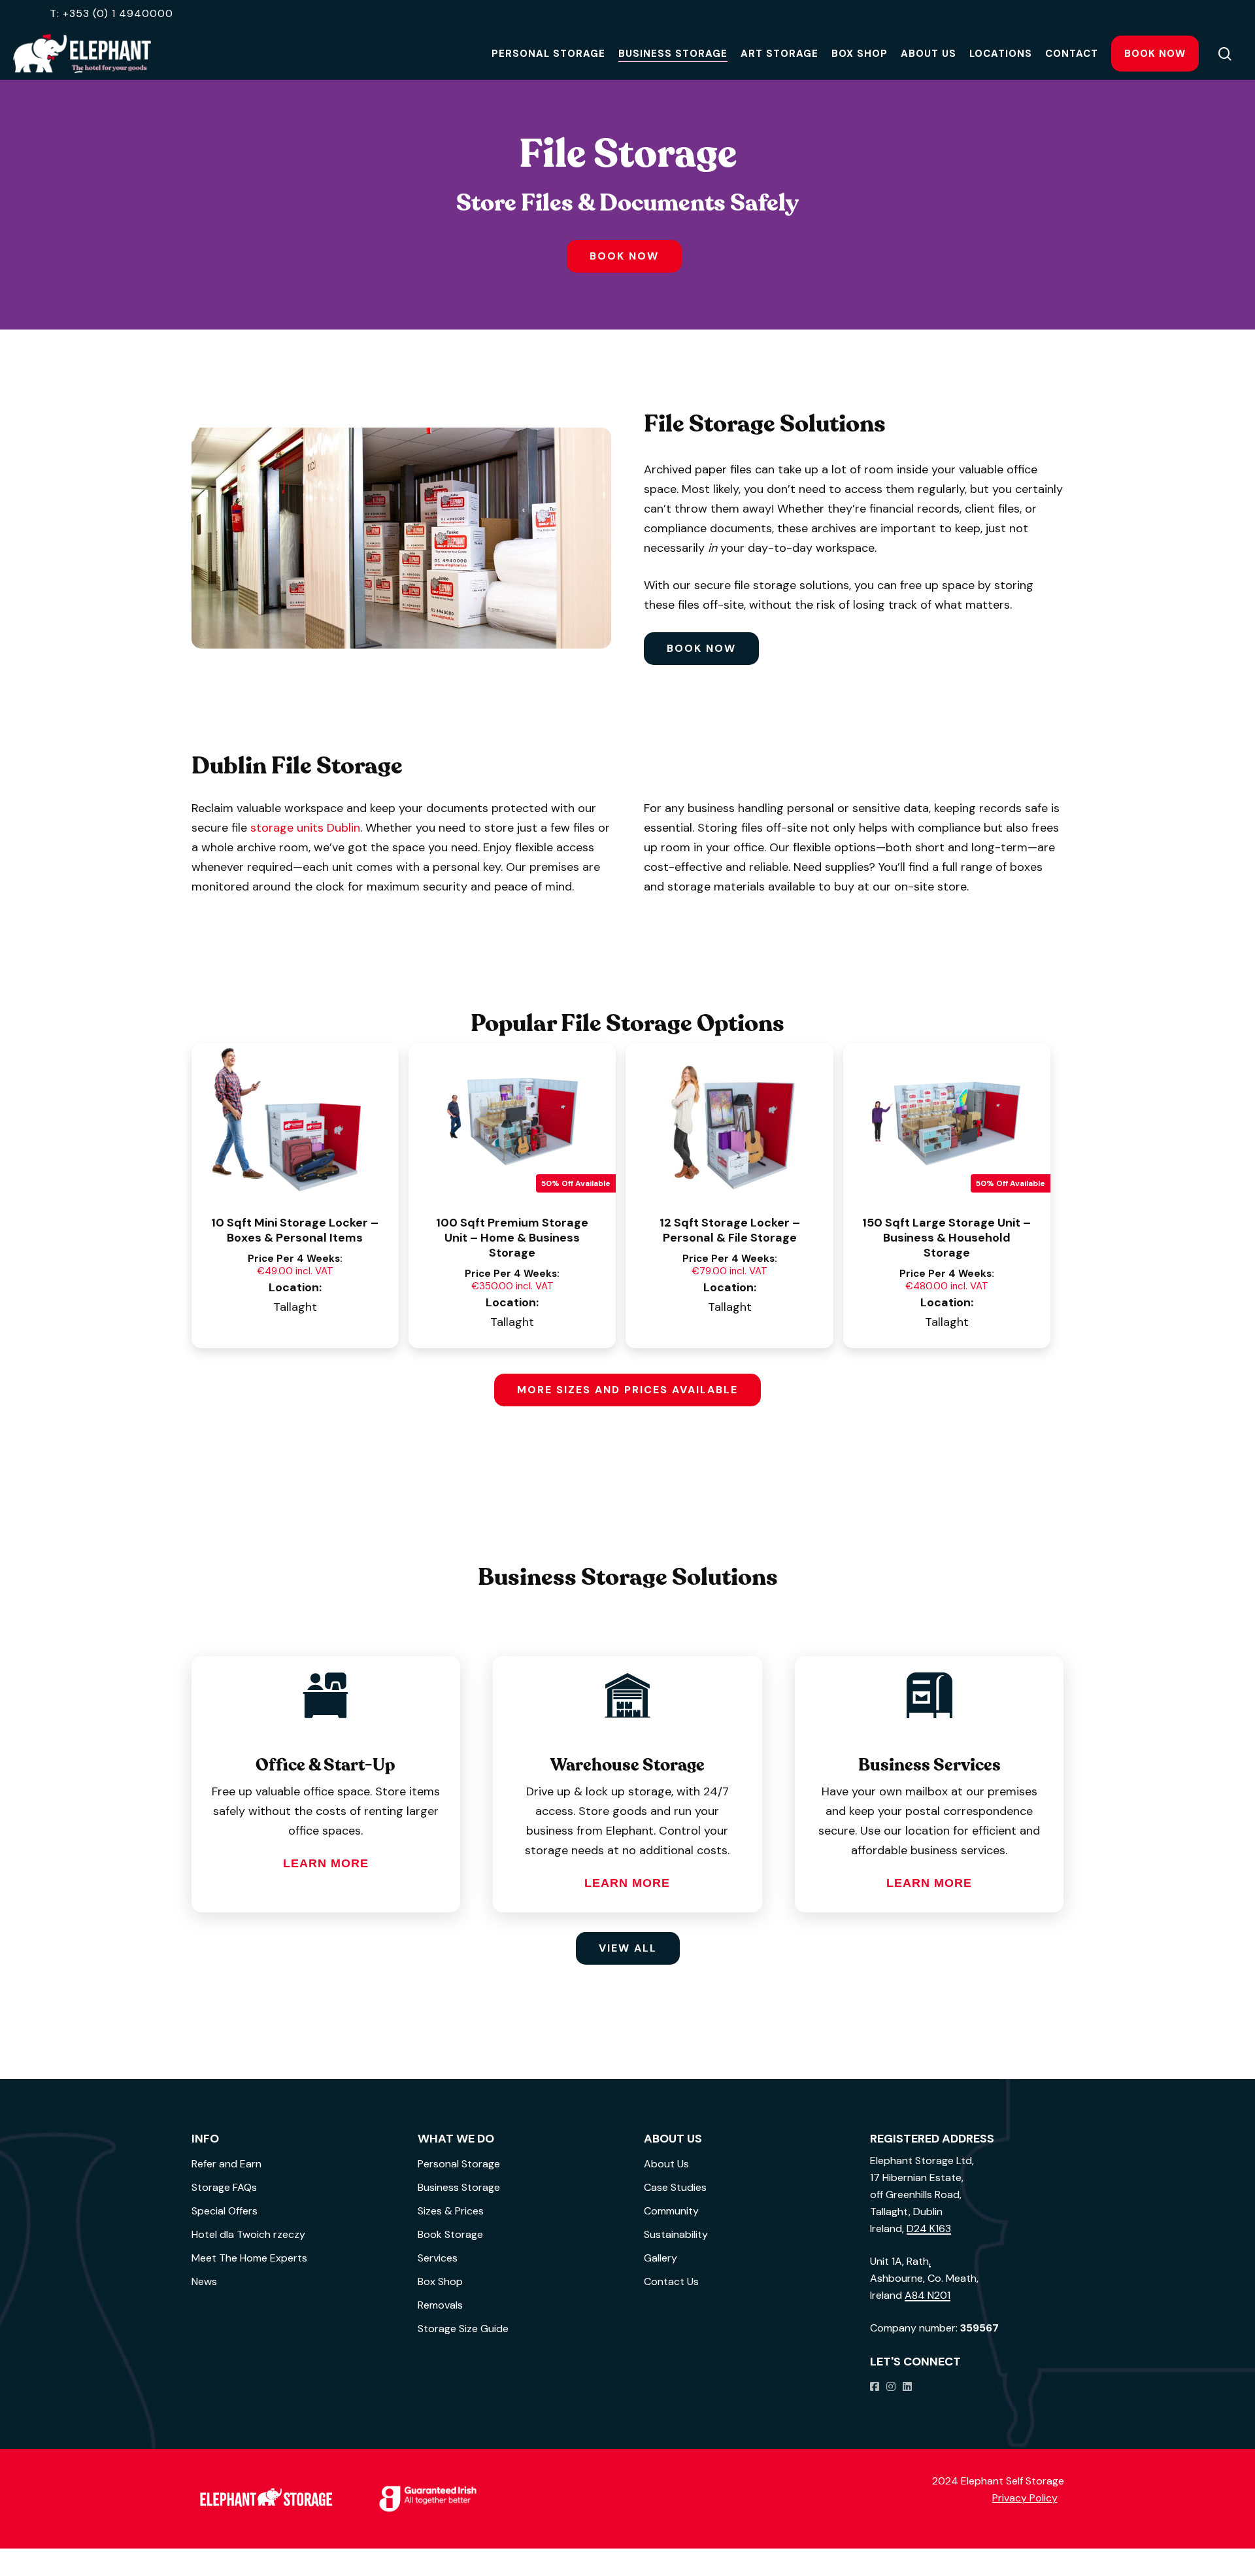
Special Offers (225, 2211)
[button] (624, 256)
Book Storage (450, 2234)
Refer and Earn (226, 2164)
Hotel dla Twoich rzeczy (248, 2234)
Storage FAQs (224, 2187)
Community (671, 2211)
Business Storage (459, 2187)
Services (438, 2258)
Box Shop (440, 2281)
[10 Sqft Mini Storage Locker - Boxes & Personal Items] (295, 1121)
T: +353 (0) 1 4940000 (111, 13)
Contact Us (671, 2281)
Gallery (661, 2258)
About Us (666, 2164)
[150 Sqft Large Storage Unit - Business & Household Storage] (947, 1121)
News (204, 2281)
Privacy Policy (1025, 2498)
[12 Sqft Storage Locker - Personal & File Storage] (729, 1121)
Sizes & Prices (451, 2211)
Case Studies (675, 2187)
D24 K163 (929, 2229)
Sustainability (676, 2234)
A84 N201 (928, 2295)
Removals (440, 2305)
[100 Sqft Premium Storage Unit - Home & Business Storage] (512, 1121)
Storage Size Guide (463, 2329)
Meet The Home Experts (249, 2258)
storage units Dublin (305, 828)
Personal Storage (459, 2164)
